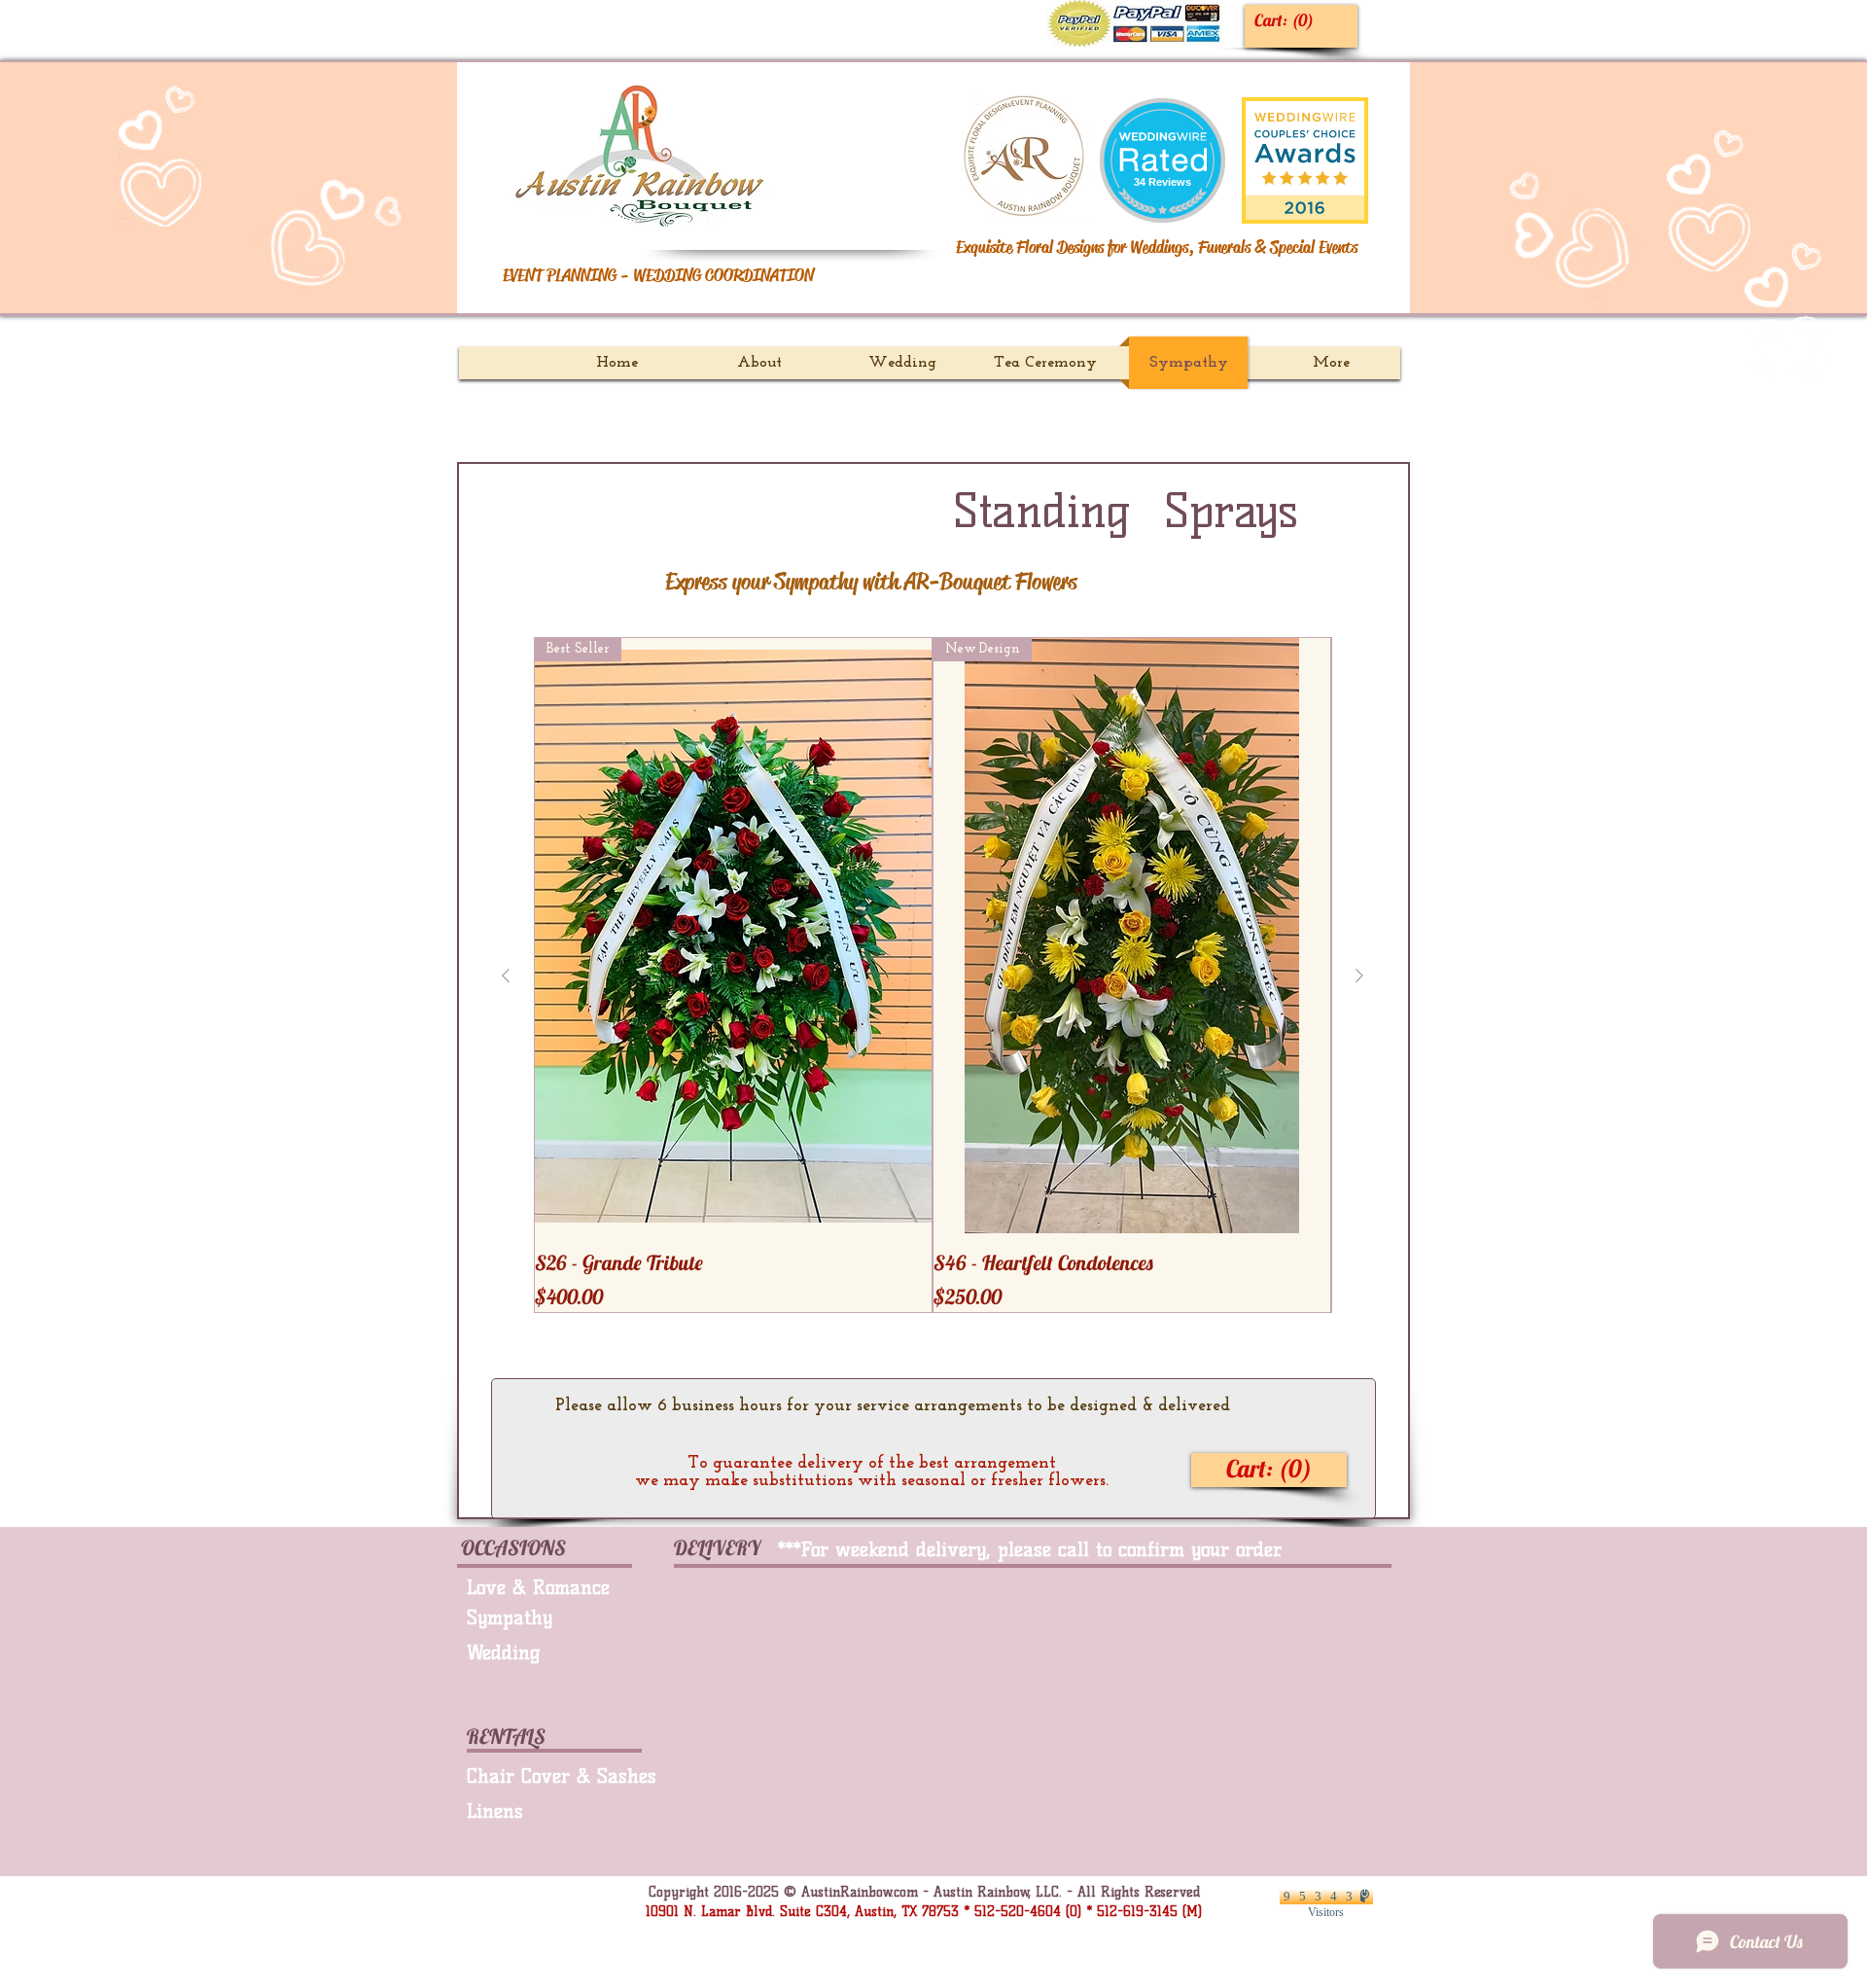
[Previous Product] (506, 976)
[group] (933, 975)
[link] (1288, 20)
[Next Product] (1359, 976)
